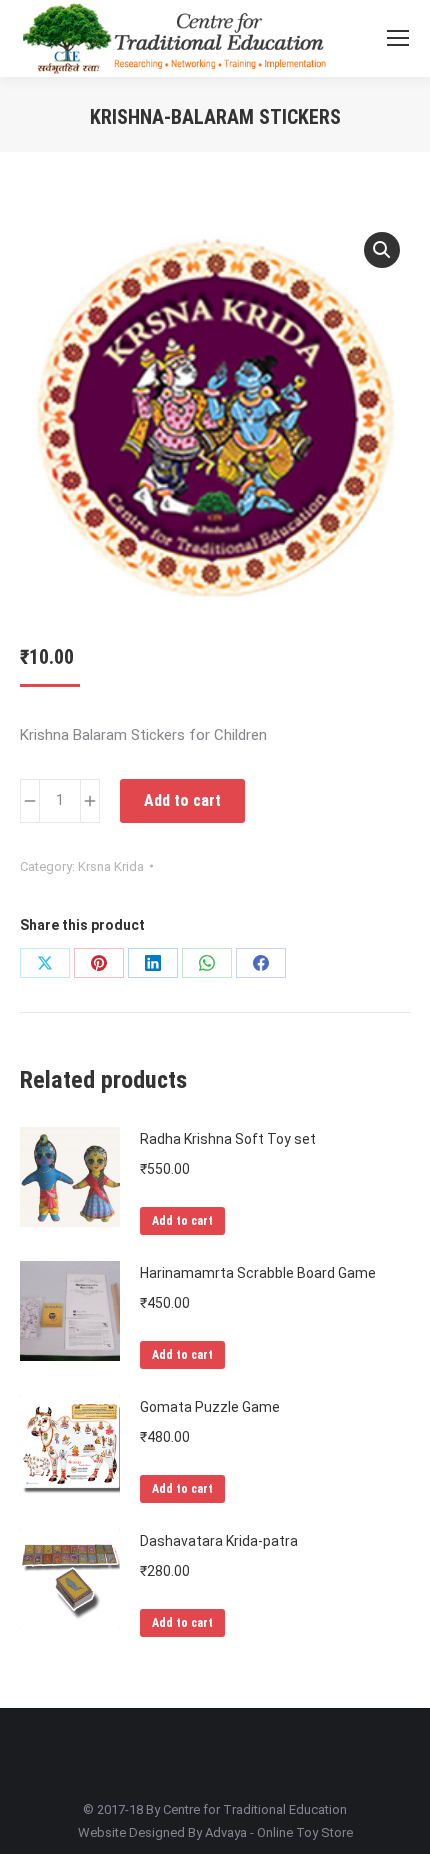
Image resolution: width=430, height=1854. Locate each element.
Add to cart (182, 800)
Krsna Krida (111, 866)
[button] (382, 250)
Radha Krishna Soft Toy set (228, 1139)
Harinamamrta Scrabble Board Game (258, 1273)
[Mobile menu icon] (398, 38)
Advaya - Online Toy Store (279, 1832)
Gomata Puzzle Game (210, 1407)
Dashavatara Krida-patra (219, 1541)
